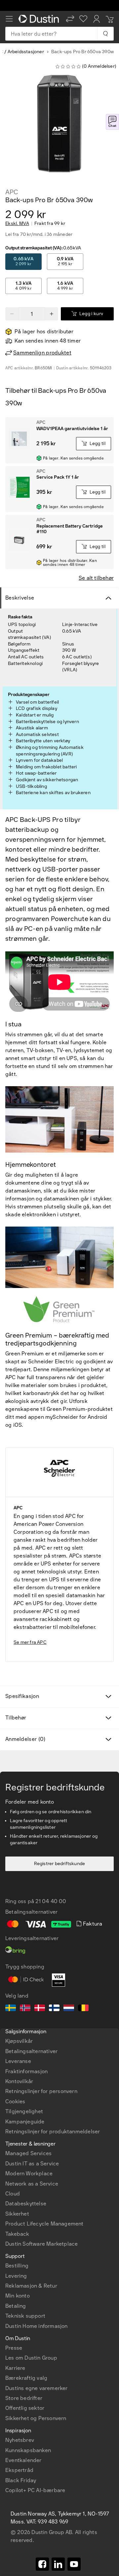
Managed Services (28, 2153)
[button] (70, 19)
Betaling (16, 2306)
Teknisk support (25, 2316)
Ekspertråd (19, 2470)
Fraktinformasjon (26, 2071)
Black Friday (21, 2480)
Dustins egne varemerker (37, 2388)
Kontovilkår (19, 2081)
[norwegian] (25, 2009)
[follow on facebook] (42, 2564)
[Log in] (97, 19)
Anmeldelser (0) (25, 1739)
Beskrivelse (20, 598)
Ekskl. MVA (17, 224)
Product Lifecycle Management (44, 2224)
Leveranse (18, 2061)
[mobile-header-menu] (9, 19)
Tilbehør (16, 1718)
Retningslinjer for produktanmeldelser (53, 2132)
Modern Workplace (29, 2173)
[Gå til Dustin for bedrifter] (40, 19)
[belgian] (83, 2009)
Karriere (15, 2368)
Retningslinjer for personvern (41, 2091)
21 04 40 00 (51, 1901)
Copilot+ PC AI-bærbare (35, 2490)
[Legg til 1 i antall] (52, 314)
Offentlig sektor (25, 2408)
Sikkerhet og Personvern (36, 2418)
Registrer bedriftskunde (60, 1864)
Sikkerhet (17, 2214)
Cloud (13, 2194)
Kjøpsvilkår (19, 2041)
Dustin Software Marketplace (41, 2244)
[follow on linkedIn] (58, 2564)
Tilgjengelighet (24, 2111)
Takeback (17, 2234)
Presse (14, 2348)
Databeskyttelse (26, 2204)
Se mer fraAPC (30, 1642)
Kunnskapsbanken (28, 2450)
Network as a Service (32, 2184)
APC (12, 192)
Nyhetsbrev (20, 2440)
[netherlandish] (69, 2009)
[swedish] (11, 2009)
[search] (105, 34)
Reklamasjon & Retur (31, 2286)
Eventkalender (23, 2460)
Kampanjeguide (25, 2122)
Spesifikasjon (22, 1696)
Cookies (15, 2101)
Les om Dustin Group (31, 2358)
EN (20, 2354)
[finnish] (54, 2009)
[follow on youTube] (74, 2564)
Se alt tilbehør (96, 578)
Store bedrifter (24, 2398)
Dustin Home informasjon (37, 2326)
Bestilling (17, 2266)
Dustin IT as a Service (32, 2164)
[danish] (40, 2009)
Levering (16, 2276)
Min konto (18, 2296)
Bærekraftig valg (26, 2378)
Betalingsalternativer (31, 2051)
